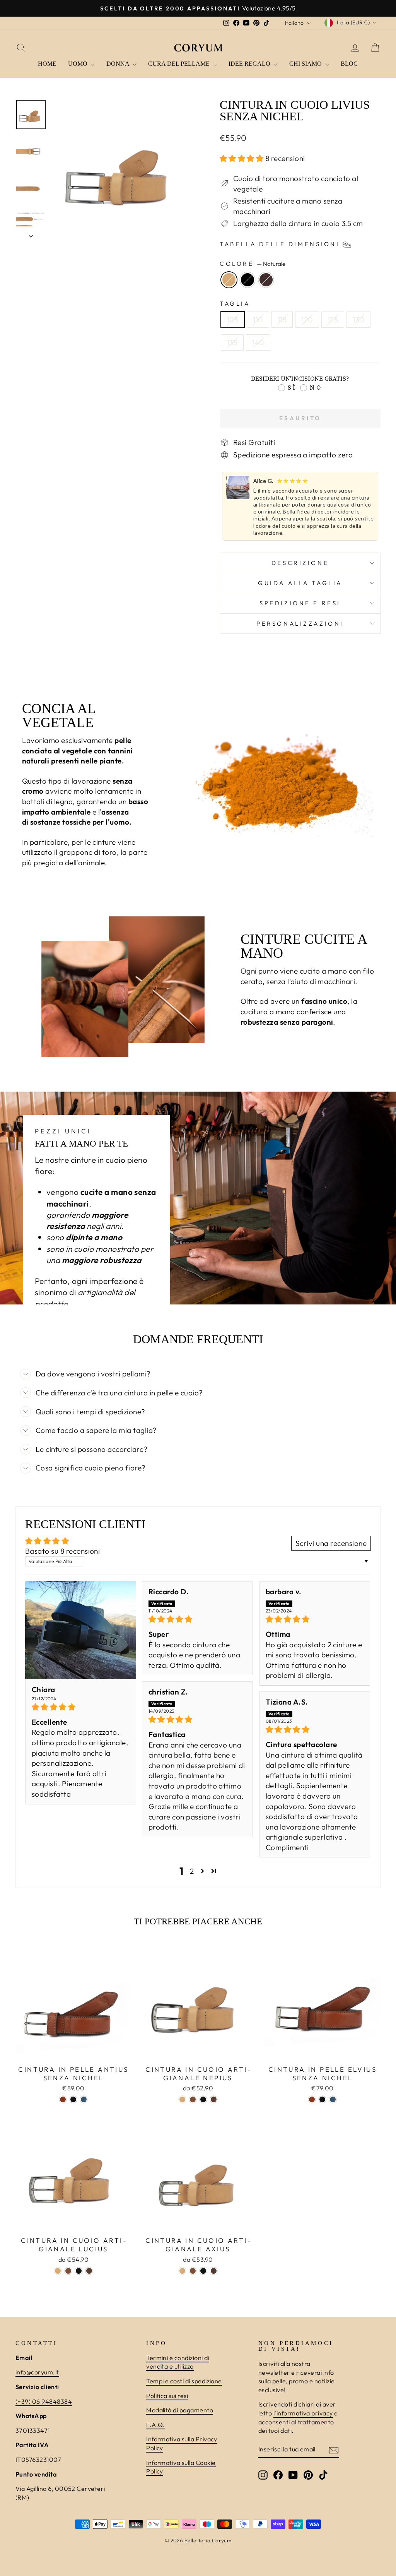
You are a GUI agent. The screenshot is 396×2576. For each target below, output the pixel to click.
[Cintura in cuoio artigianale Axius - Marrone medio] (214, 2271)
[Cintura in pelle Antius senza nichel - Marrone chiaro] (63, 2099)
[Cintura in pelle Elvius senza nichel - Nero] (322, 2099)
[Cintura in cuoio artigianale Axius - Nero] (203, 2271)
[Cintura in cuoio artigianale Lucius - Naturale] (58, 2271)
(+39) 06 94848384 (44, 2401)
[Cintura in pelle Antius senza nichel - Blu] (84, 2099)
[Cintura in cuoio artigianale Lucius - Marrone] (68, 2271)
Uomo (79, 64)
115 (282, 320)
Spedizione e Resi (300, 603)
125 (333, 320)
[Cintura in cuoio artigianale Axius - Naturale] (182, 2271)
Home (47, 64)
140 (258, 342)
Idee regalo (250, 64)
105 (233, 320)
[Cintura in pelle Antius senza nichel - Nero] (73, 2099)
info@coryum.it (37, 2372)
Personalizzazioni (300, 624)
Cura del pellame (180, 64)
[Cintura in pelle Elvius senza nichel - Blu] (333, 2099)
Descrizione (300, 563)
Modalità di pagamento (180, 2410)
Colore (253, 264)
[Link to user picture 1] (81, 1630)
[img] (81, 1707)
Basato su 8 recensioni (62, 1551)
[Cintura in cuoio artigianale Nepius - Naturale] (182, 2099)
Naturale (229, 280)
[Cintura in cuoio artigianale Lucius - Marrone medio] (89, 2271)
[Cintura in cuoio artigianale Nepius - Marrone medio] (214, 2099)
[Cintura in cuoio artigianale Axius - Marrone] (193, 2271)
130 (358, 320)
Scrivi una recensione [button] (331, 1543)
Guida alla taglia (300, 583)
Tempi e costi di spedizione (184, 2381)
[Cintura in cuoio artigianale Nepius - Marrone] (193, 2099)
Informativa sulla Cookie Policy (181, 2467)
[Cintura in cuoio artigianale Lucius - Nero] (79, 2271)
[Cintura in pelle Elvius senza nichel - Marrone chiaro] (312, 2099)
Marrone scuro (266, 280)
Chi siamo (306, 64)
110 (258, 320)
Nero (247, 280)
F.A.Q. (156, 2425)
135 (232, 342)
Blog (349, 64)
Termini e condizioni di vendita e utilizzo (178, 2362)
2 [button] (192, 1871)
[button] (242, 158)
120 (307, 320)
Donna (119, 64)
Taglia (235, 304)
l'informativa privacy (303, 2413)
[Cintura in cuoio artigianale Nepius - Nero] (203, 2099)
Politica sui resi (167, 2396)
